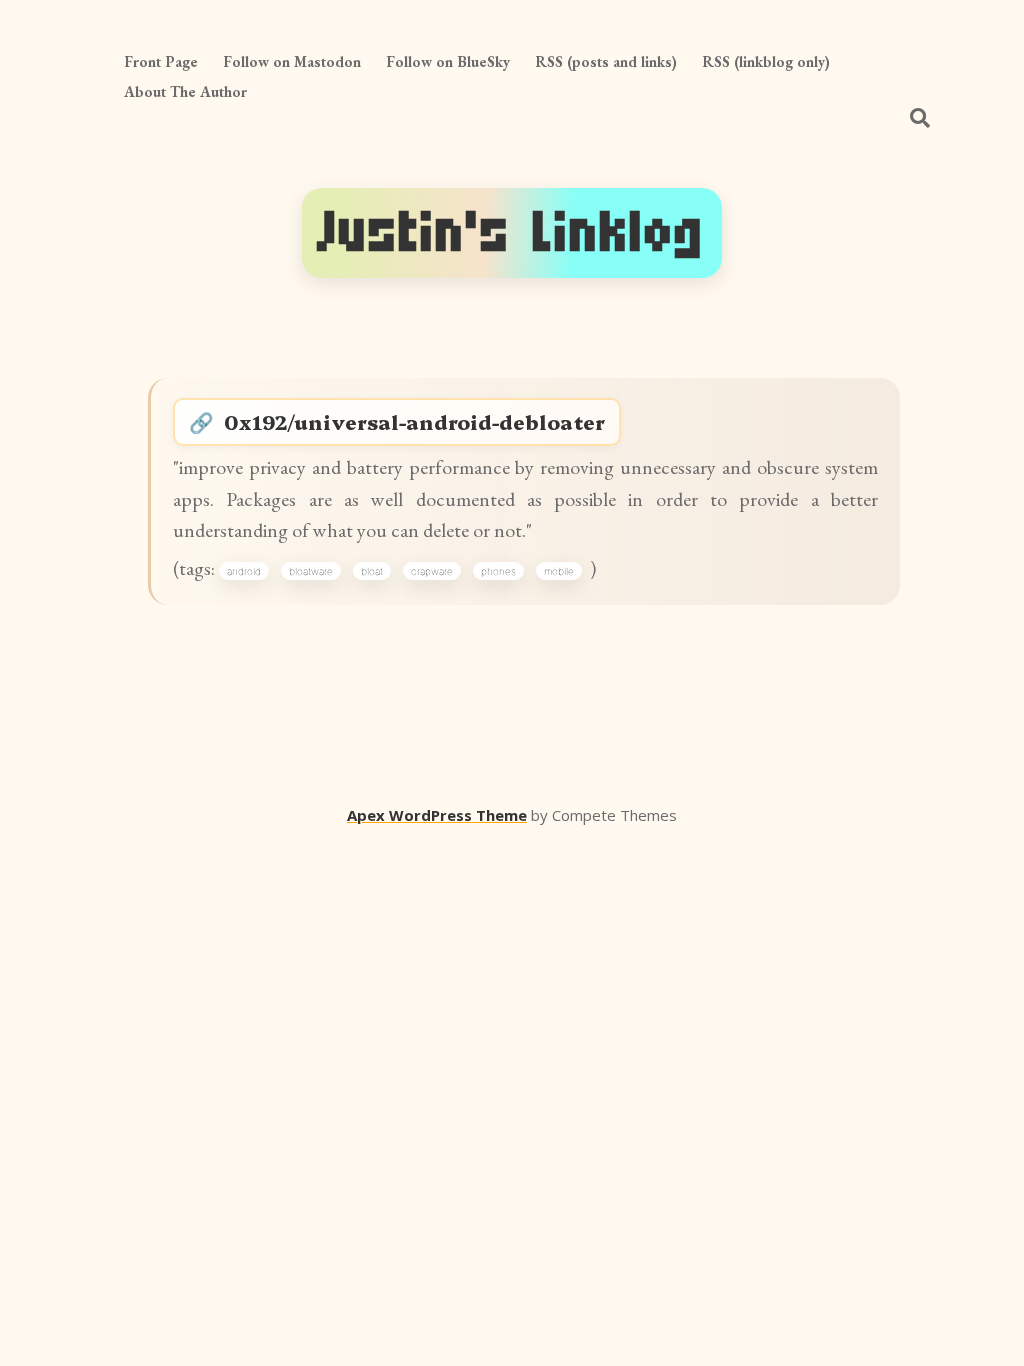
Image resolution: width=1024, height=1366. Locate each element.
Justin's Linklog (512, 232)
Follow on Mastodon (292, 61)
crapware (432, 571)
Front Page (161, 61)
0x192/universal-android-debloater (414, 421)
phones (498, 571)
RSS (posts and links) (606, 61)
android (244, 571)
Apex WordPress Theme (437, 815)
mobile (559, 571)
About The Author (185, 91)
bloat (372, 571)
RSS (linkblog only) (766, 61)
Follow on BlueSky (448, 61)
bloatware (311, 571)
